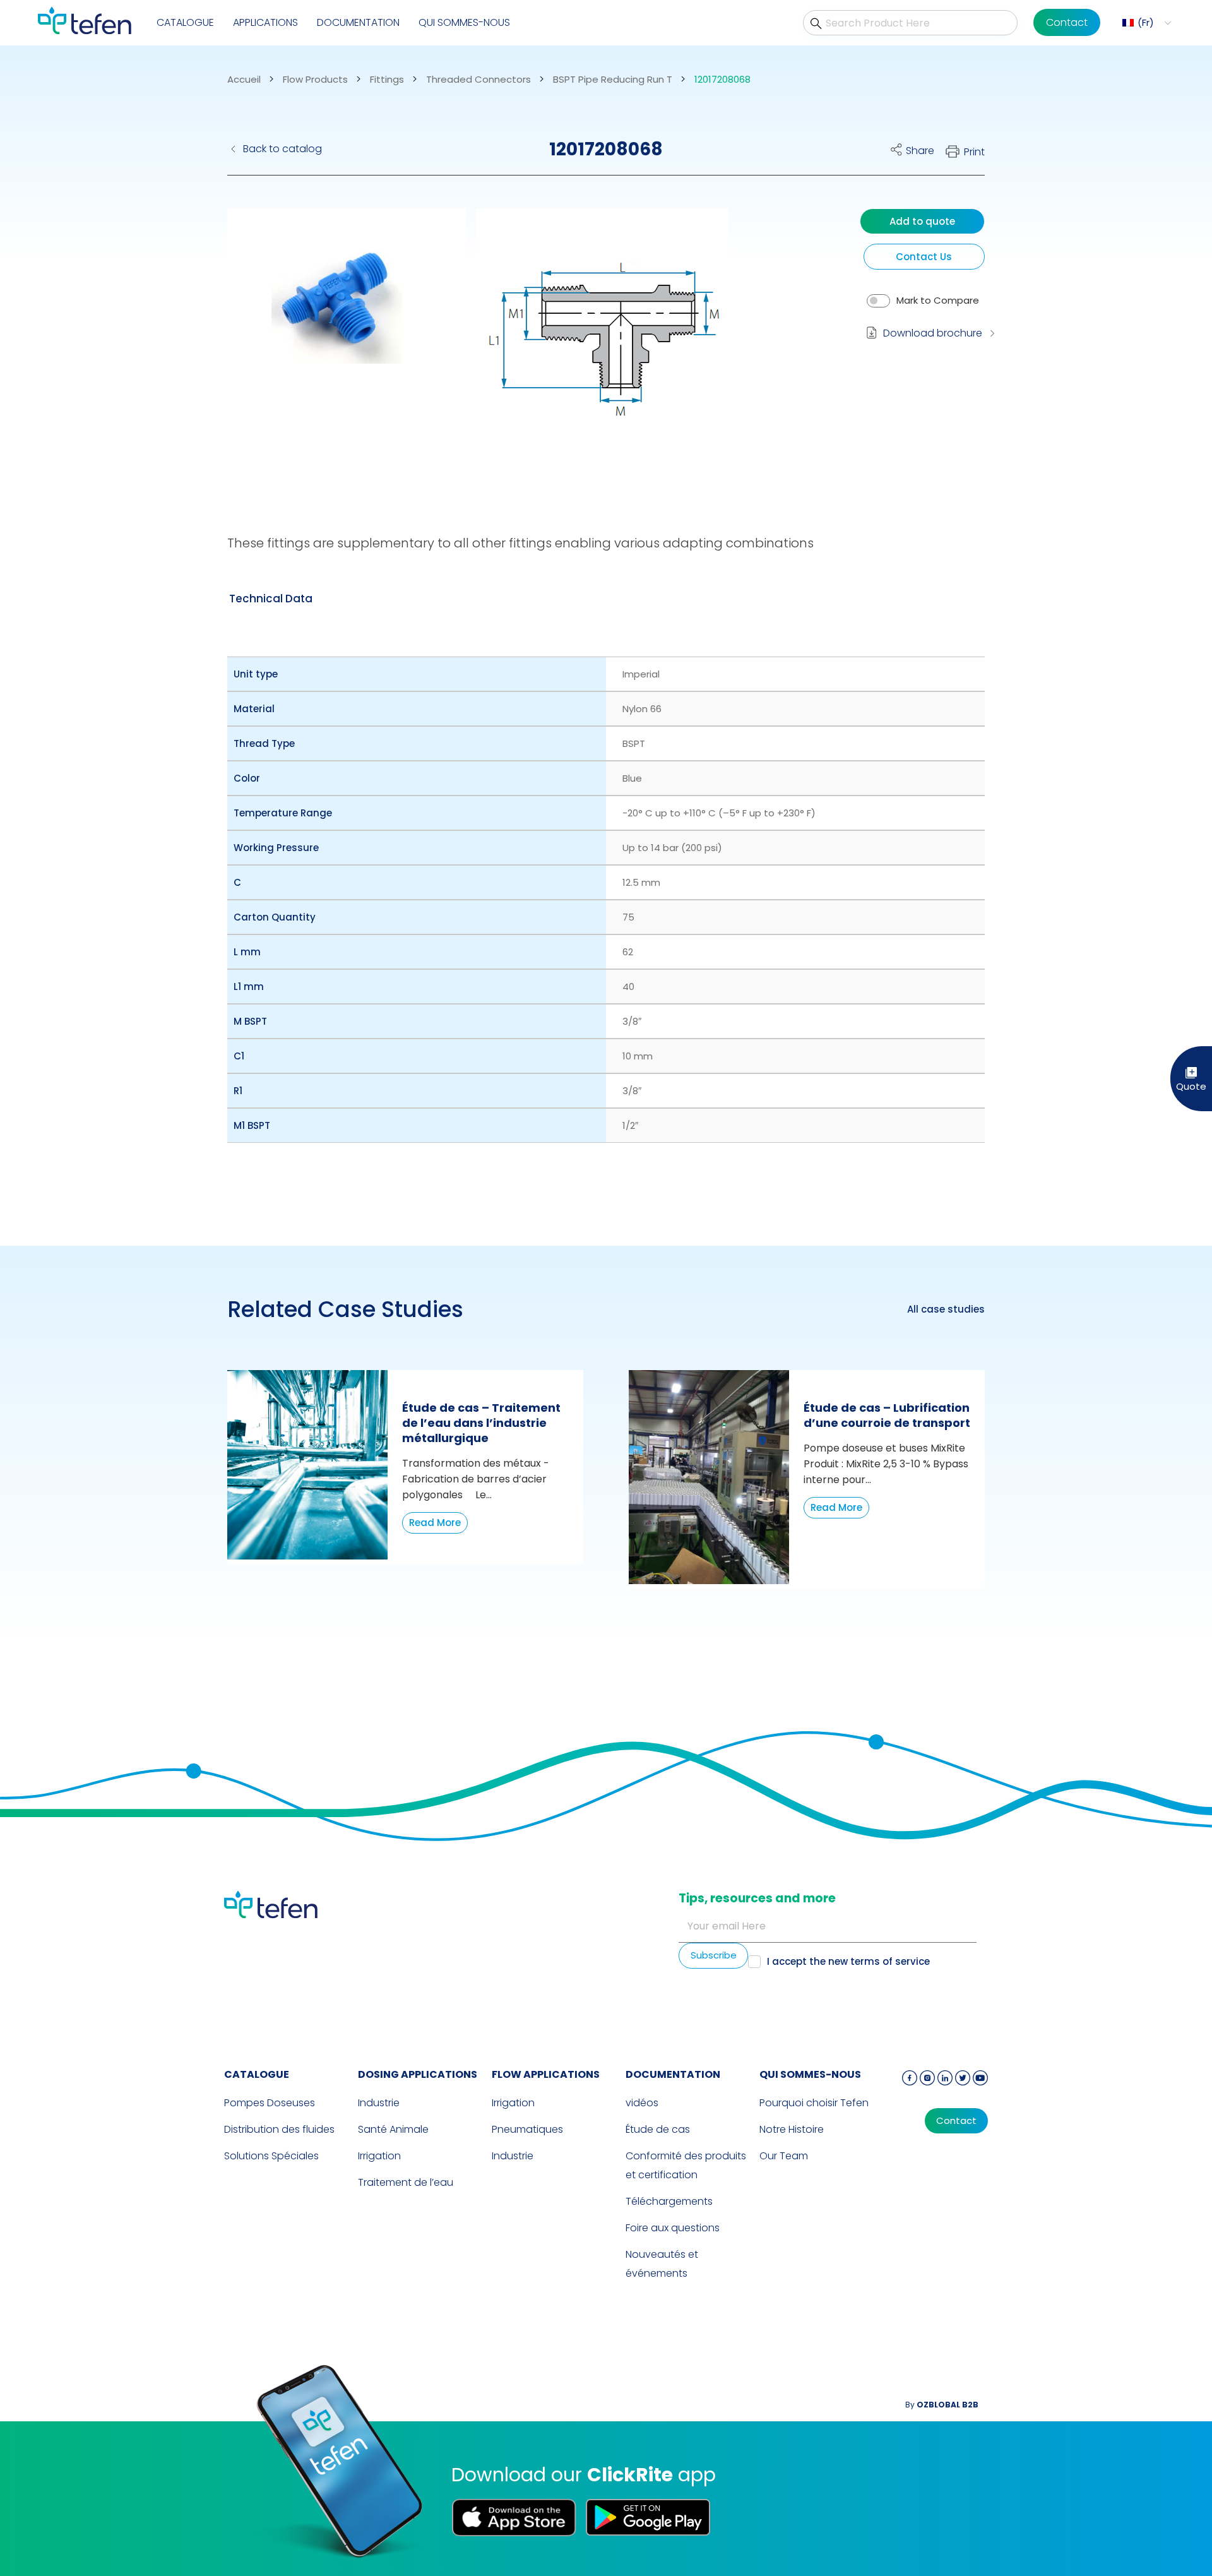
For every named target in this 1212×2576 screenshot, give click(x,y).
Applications (265, 22)
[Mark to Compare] (878, 301)
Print (974, 152)
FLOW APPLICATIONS (546, 2074)
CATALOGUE (185, 22)
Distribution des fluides (279, 2129)
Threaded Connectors (478, 80)
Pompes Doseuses (270, 2103)
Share (920, 151)
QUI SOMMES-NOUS (464, 22)
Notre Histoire (792, 2129)
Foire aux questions (673, 2228)
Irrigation (379, 2156)
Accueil (244, 80)
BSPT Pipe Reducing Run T (613, 80)
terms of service (890, 1961)
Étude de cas (658, 2129)
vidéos (642, 2103)
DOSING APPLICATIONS (418, 2074)
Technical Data (271, 599)
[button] (1145, 23)
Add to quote (922, 221)
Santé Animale (393, 2129)
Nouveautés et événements (662, 2264)
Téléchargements (669, 2201)
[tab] (271, 599)
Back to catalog (282, 149)
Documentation (358, 22)
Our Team (784, 2156)
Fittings (387, 80)
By (942, 2405)
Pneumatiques (527, 2129)
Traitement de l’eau (406, 2182)
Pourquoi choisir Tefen (814, 2103)
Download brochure (933, 333)
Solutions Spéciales (271, 2156)
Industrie (379, 2103)
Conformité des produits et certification (686, 2165)
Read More (435, 1523)
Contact (1067, 22)
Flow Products (315, 80)
